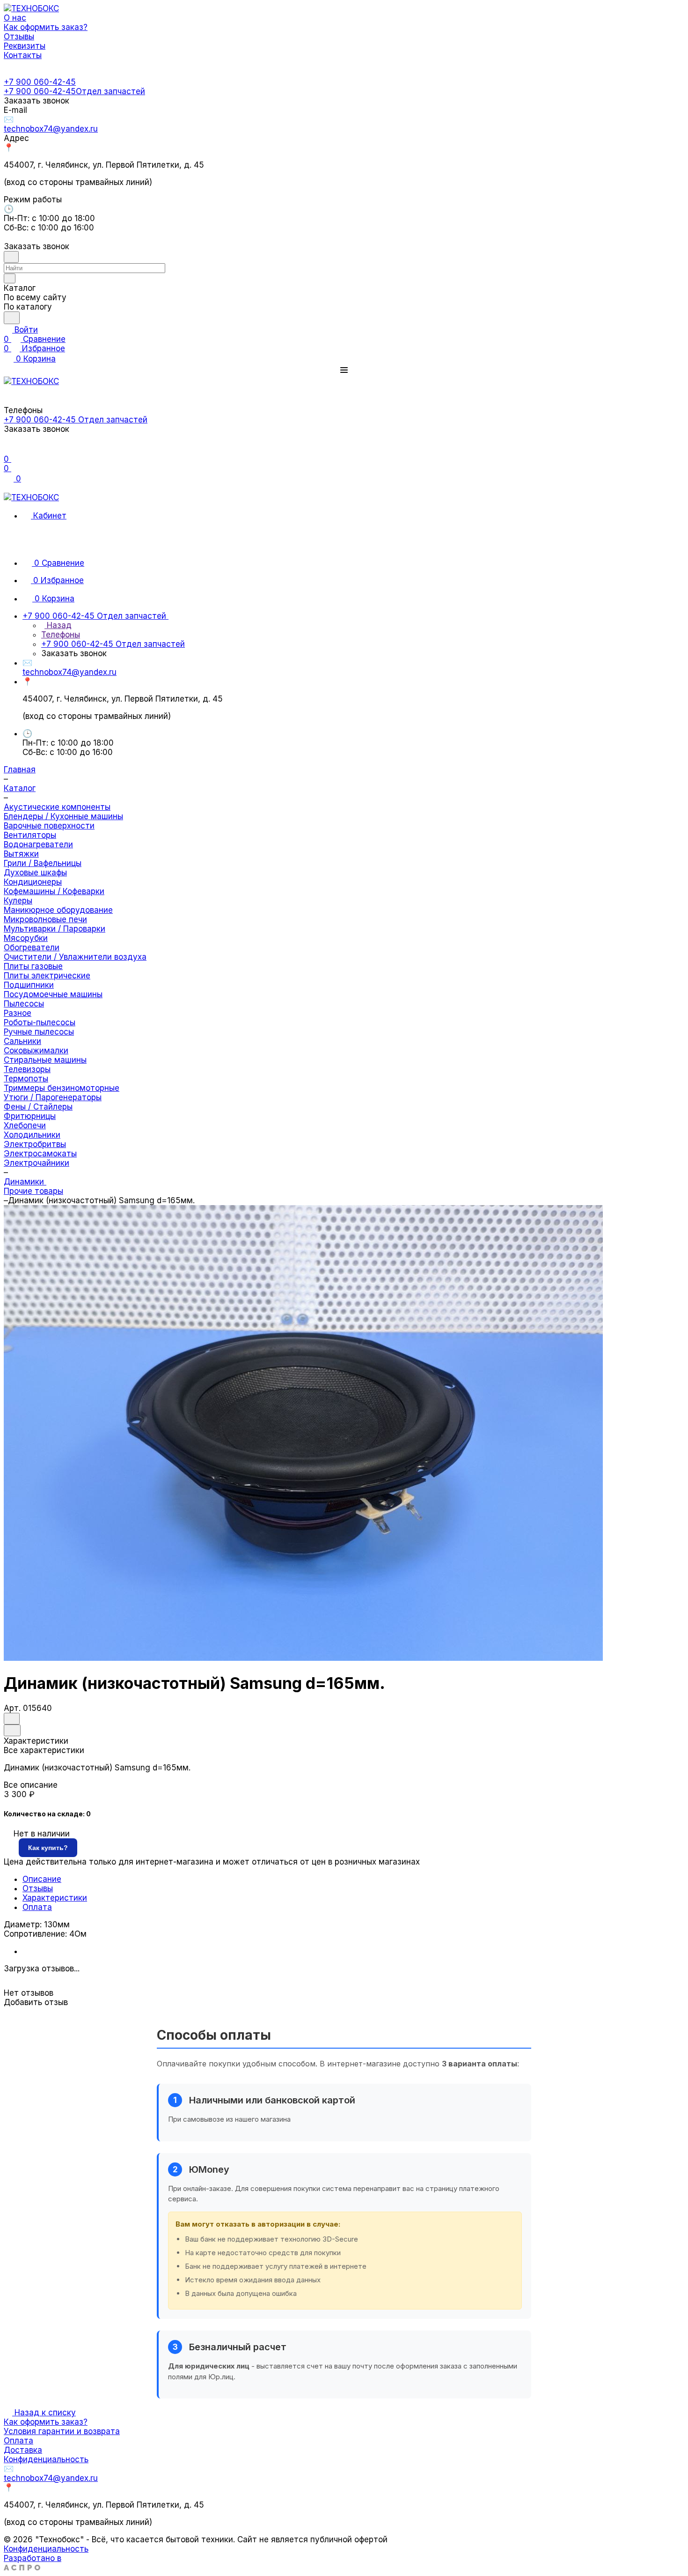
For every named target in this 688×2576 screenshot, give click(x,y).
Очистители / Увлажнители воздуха (75, 957)
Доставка (23, 2450)
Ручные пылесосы (39, 1032)
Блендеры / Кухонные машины (63, 816)
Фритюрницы (30, 1116)
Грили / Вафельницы (43, 863)
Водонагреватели (38, 844)
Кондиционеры (33, 882)
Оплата (37, 1907)
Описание (42, 1879)
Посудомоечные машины (53, 994)
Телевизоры (27, 1069)
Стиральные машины (45, 1060)
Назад (58, 625)
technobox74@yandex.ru (51, 129)
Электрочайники (37, 1163)
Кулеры (18, 901)
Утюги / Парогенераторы (53, 1097)
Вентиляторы (30, 835)
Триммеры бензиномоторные (62, 1088)
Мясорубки (26, 938)
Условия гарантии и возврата (62, 2431)
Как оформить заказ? (46, 2422)
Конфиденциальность (46, 2459)
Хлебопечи (25, 1125)
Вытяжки (21, 854)
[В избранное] (12, 1719)
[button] (344, 370)
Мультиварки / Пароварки (55, 929)
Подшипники (29, 985)
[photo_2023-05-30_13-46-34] (303, 1658)
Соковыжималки (36, 1051)
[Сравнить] (12, 1730)
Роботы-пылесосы (40, 1022)
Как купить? (48, 1848)
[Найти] (12, 318)
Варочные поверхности (49, 826)
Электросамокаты (40, 1154)
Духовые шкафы (35, 873)
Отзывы (38, 1888)
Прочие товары (33, 1191)
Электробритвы (35, 1144)
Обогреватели (32, 947)
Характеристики (55, 1898)
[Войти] (8, 450)
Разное (18, 1013)
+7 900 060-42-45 (40, 82)
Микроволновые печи (45, 919)
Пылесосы (24, 1004)
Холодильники (32, 1135)
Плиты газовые (33, 966)
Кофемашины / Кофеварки (54, 891)
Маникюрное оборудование (58, 910)
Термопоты (26, 1079)
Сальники (22, 1041)
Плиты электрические (47, 976)
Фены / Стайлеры (38, 1107)
